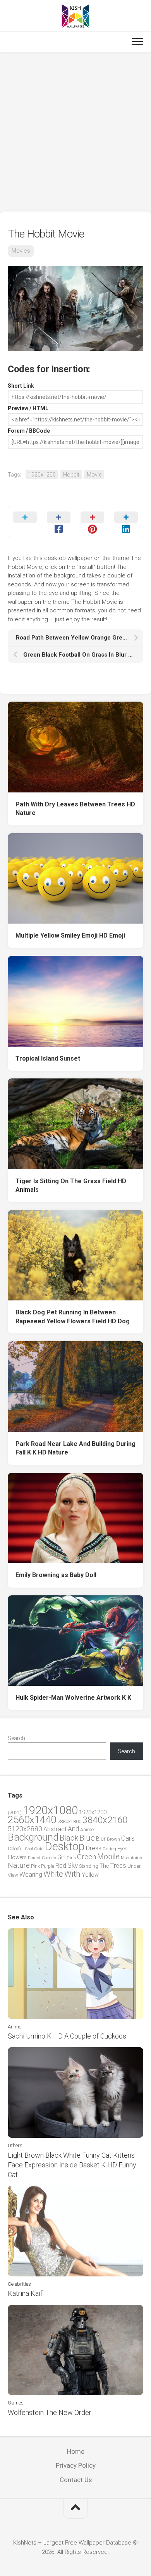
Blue (87, 1838)
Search (16, 1738)
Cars (128, 1838)
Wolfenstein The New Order (50, 2412)
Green (87, 1857)
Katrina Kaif (25, 2293)
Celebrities (19, 2284)
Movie (94, 475)
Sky (73, 1865)
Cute (39, 1849)
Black (69, 1838)
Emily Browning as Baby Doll (56, 1575)
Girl (61, 1857)
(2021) (15, 1812)
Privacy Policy (76, 2465)
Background (33, 1837)
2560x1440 (32, 1820)
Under (134, 1866)
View (13, 1875)
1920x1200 (42, 475)
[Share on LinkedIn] (126, 522)
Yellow (90, 1875)
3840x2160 (105, 1820)
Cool (29, 1849)
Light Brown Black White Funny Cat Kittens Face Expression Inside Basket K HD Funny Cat (72, 2165)
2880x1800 (69, 1821)
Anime (87, 1830)
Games (49, 1858)
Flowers (17, 1857)
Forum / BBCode (29, 431)
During (109, 1849)
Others (15, 2145)
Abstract (55, 1829)
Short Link (21, 386)
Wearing (31, 1875)
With (72, 1874)
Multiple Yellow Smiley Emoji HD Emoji (70, 935)
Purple (48, 1866)
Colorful (16, 1849)
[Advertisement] (75, 132)
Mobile (108, 1857)
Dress (94, 1848)
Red (61, 1866)
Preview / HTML (28, 408)
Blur (101, 1839)
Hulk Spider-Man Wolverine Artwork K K (73, 1698)
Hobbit (71, 475)
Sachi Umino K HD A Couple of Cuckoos (67, 2036)
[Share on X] (25, 522)
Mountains (131, 1858)
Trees (118, 1865)
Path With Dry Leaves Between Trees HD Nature (75, 809)
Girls (71, 1858)
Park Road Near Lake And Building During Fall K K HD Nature (75, 1448)
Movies (21, 251)
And (73, 1829)
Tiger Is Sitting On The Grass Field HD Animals (71, 1186)
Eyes (122, 1849)
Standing (89, 1866)
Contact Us (76, 2480)
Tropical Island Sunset (48, 1058)
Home (76, 2451)
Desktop (65, 1846)
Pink (35, 1866)
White (53, 1874)
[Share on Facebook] (59, 522)
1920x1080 (50, 1810)
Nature (19, 1865)
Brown (113, 1839)
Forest (34, 1858)
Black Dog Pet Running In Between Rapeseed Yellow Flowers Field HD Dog (73, 1317)
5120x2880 (25, 1829)
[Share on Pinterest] (92, 522)
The (104, 1866)
